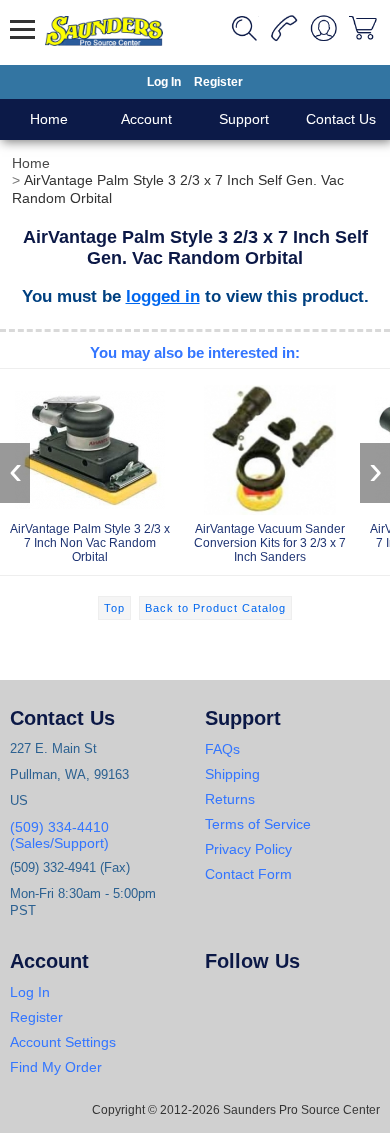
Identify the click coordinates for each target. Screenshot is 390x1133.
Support (244, 119)
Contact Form (248, 874)
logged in (163, 296)
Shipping (232, 774)
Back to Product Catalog (215, 608)
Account (146, 119)
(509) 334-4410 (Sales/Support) (59, 835)
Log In (164, 82)
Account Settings (63, 1042)
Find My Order (56, 1067)
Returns (230, 799)
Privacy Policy (248, 849)
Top (114, 608)
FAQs (222, 749)
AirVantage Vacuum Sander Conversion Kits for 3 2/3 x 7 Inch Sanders (270, 543)
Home (49, 119)
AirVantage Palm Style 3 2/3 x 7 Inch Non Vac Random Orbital (90, 543)
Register (218, 82)
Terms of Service (258, 824)
